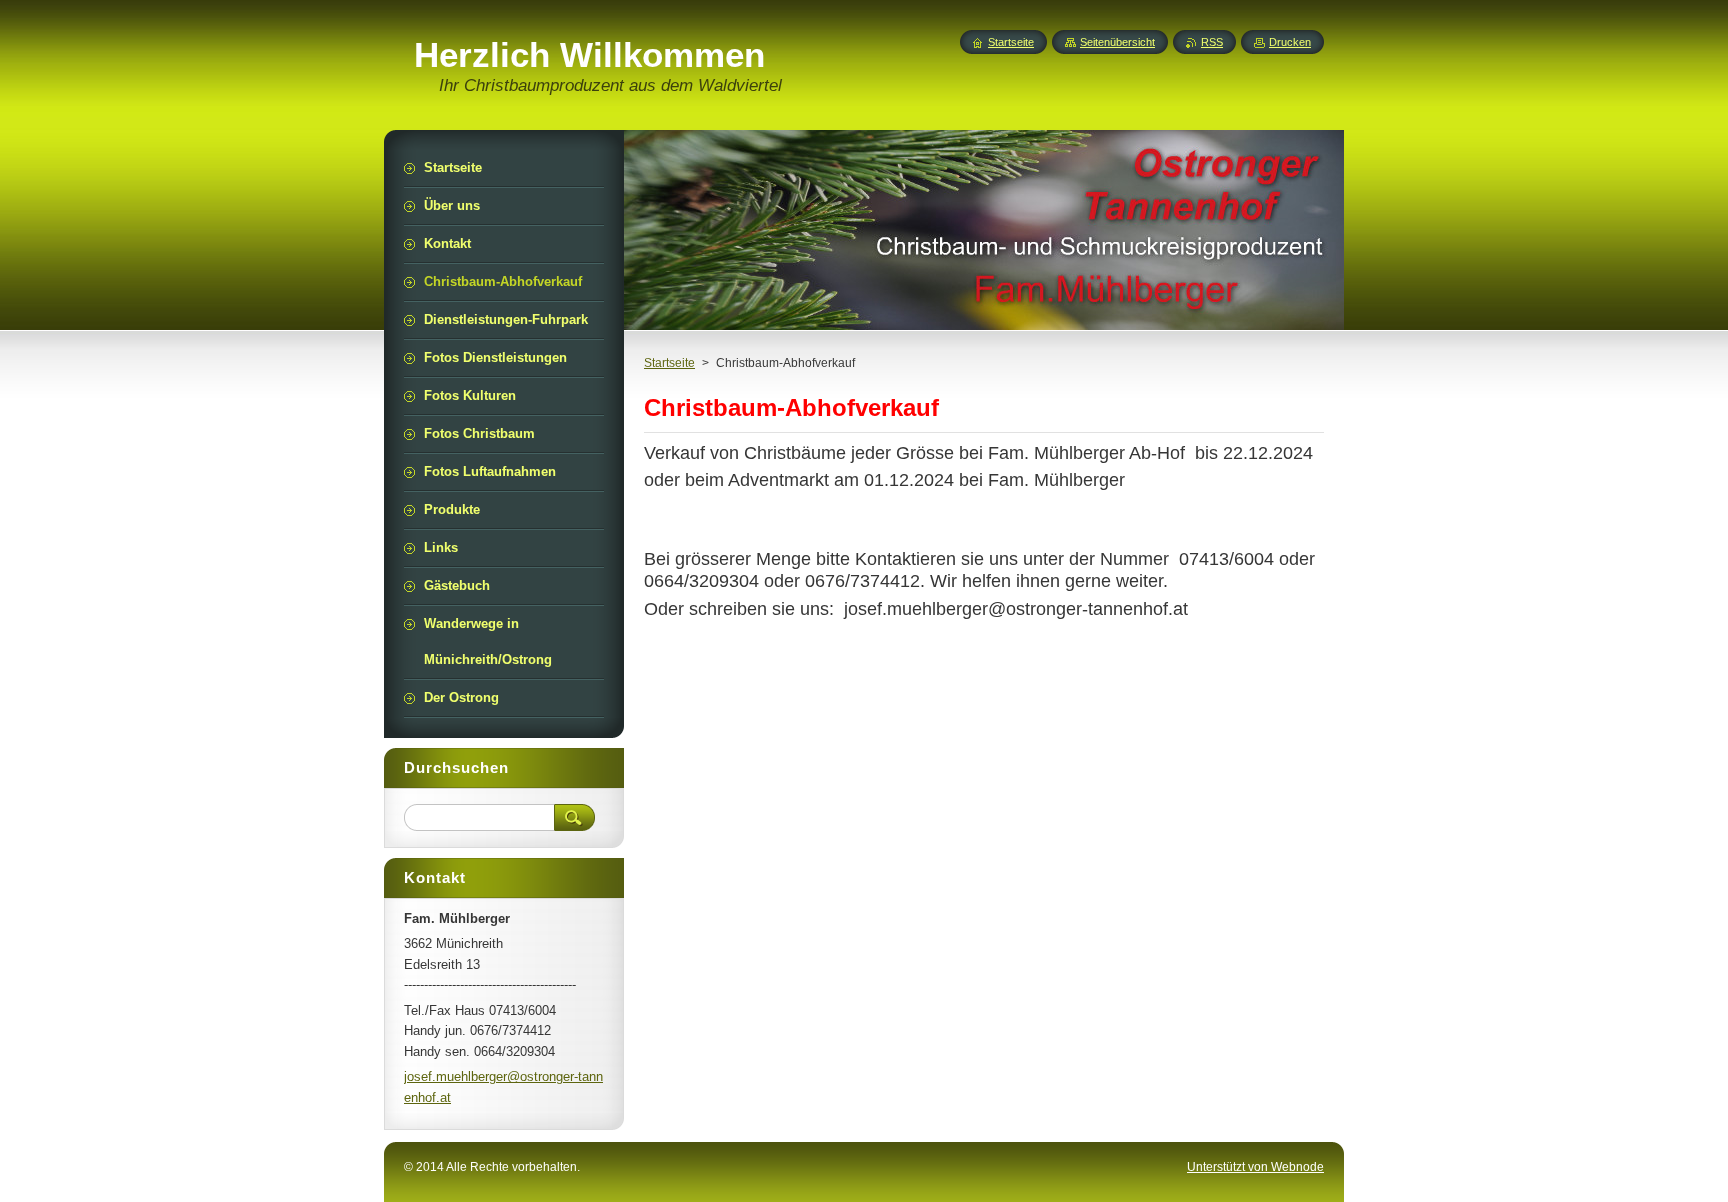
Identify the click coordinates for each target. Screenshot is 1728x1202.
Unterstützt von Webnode (1255, 1167)
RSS (1212, 42)
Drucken (1290, 42)
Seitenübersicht (1117, 42)
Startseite (669, 363)
